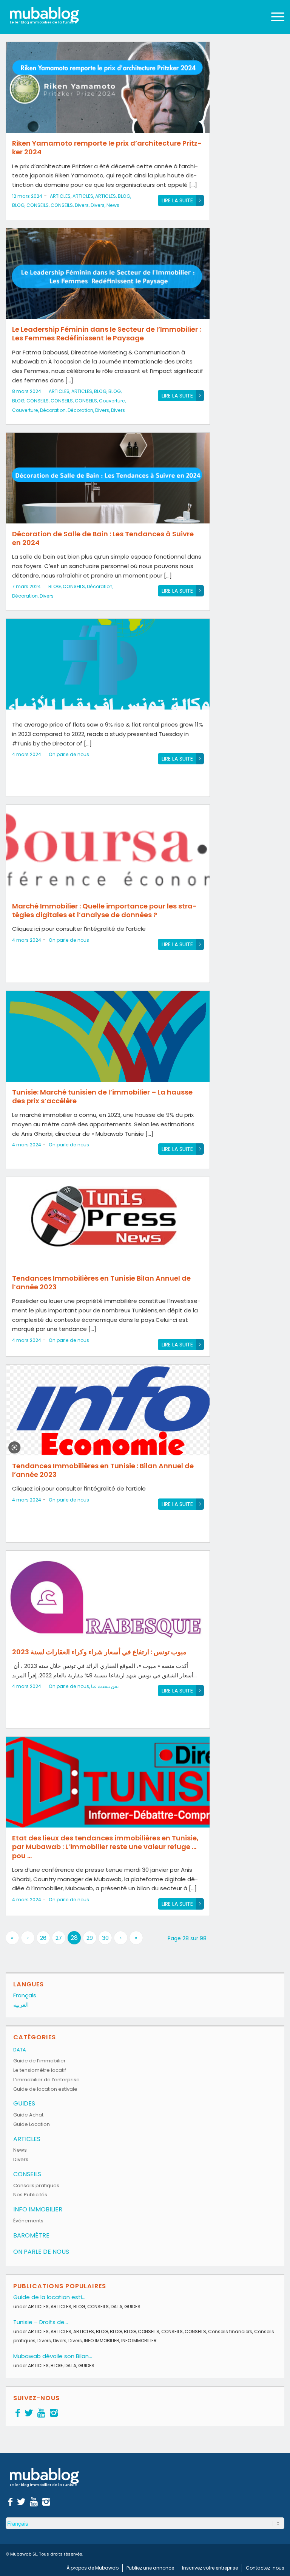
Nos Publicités (30, 2195)
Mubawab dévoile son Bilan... (53, 2356)
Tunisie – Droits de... (41, 2322)
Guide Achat (28, 2115)
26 (43, 1938)
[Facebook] (18, 2413)
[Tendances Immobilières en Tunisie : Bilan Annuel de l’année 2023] (108, 1410)
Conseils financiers (230, 2331)
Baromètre (31, 2235)
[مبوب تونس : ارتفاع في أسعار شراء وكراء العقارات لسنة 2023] (108, 1596)
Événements (28, 2221)
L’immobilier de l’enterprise (46, 2080)
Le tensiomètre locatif (40, 2070)
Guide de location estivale (45, 2089)
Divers (82, 205)
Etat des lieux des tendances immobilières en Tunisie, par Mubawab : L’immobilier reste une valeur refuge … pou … (105, 1847)
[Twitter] (29, 2413)
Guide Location (32, 2124)
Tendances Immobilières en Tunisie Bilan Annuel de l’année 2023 (101, 1283)
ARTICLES (60, 196)
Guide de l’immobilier (39, 2061)
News (113, 205)
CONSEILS (38, 205)
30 (105, 1938)
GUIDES (24, 2103)
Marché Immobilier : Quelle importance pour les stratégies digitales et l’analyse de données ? (104, 910)
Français (25, 1995)
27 (59, 1938)
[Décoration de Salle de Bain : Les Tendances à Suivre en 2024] (108, 478)
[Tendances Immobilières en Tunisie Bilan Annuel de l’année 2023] (108, 1222)
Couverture (112, 401)
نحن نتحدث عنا (105, 1686)
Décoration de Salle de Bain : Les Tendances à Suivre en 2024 (103, 538)
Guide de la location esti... (49, 2297)
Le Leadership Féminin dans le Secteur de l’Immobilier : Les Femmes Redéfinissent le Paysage (106, 334)
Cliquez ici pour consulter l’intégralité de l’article (79, 929)
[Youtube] (41, 2413)
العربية (21, 2005)
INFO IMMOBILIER (38, 2209)
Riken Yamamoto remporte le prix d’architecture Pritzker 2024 (107, 148)
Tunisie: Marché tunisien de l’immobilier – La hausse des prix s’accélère (102, 1096)
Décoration (53, 410)
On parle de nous (69, 754)
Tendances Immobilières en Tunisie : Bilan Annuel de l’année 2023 (103, 1470)
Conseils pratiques (36, 2185)
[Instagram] (54, 2413)
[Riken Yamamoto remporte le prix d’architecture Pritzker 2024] (108, 87)
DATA (20, 2050)
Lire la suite (177, 200)
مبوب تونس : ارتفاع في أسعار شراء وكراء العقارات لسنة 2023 (99, 1652)
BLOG (124, 196)
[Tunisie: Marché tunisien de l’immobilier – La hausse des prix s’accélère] (108, 1036)
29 (90, 1938)
